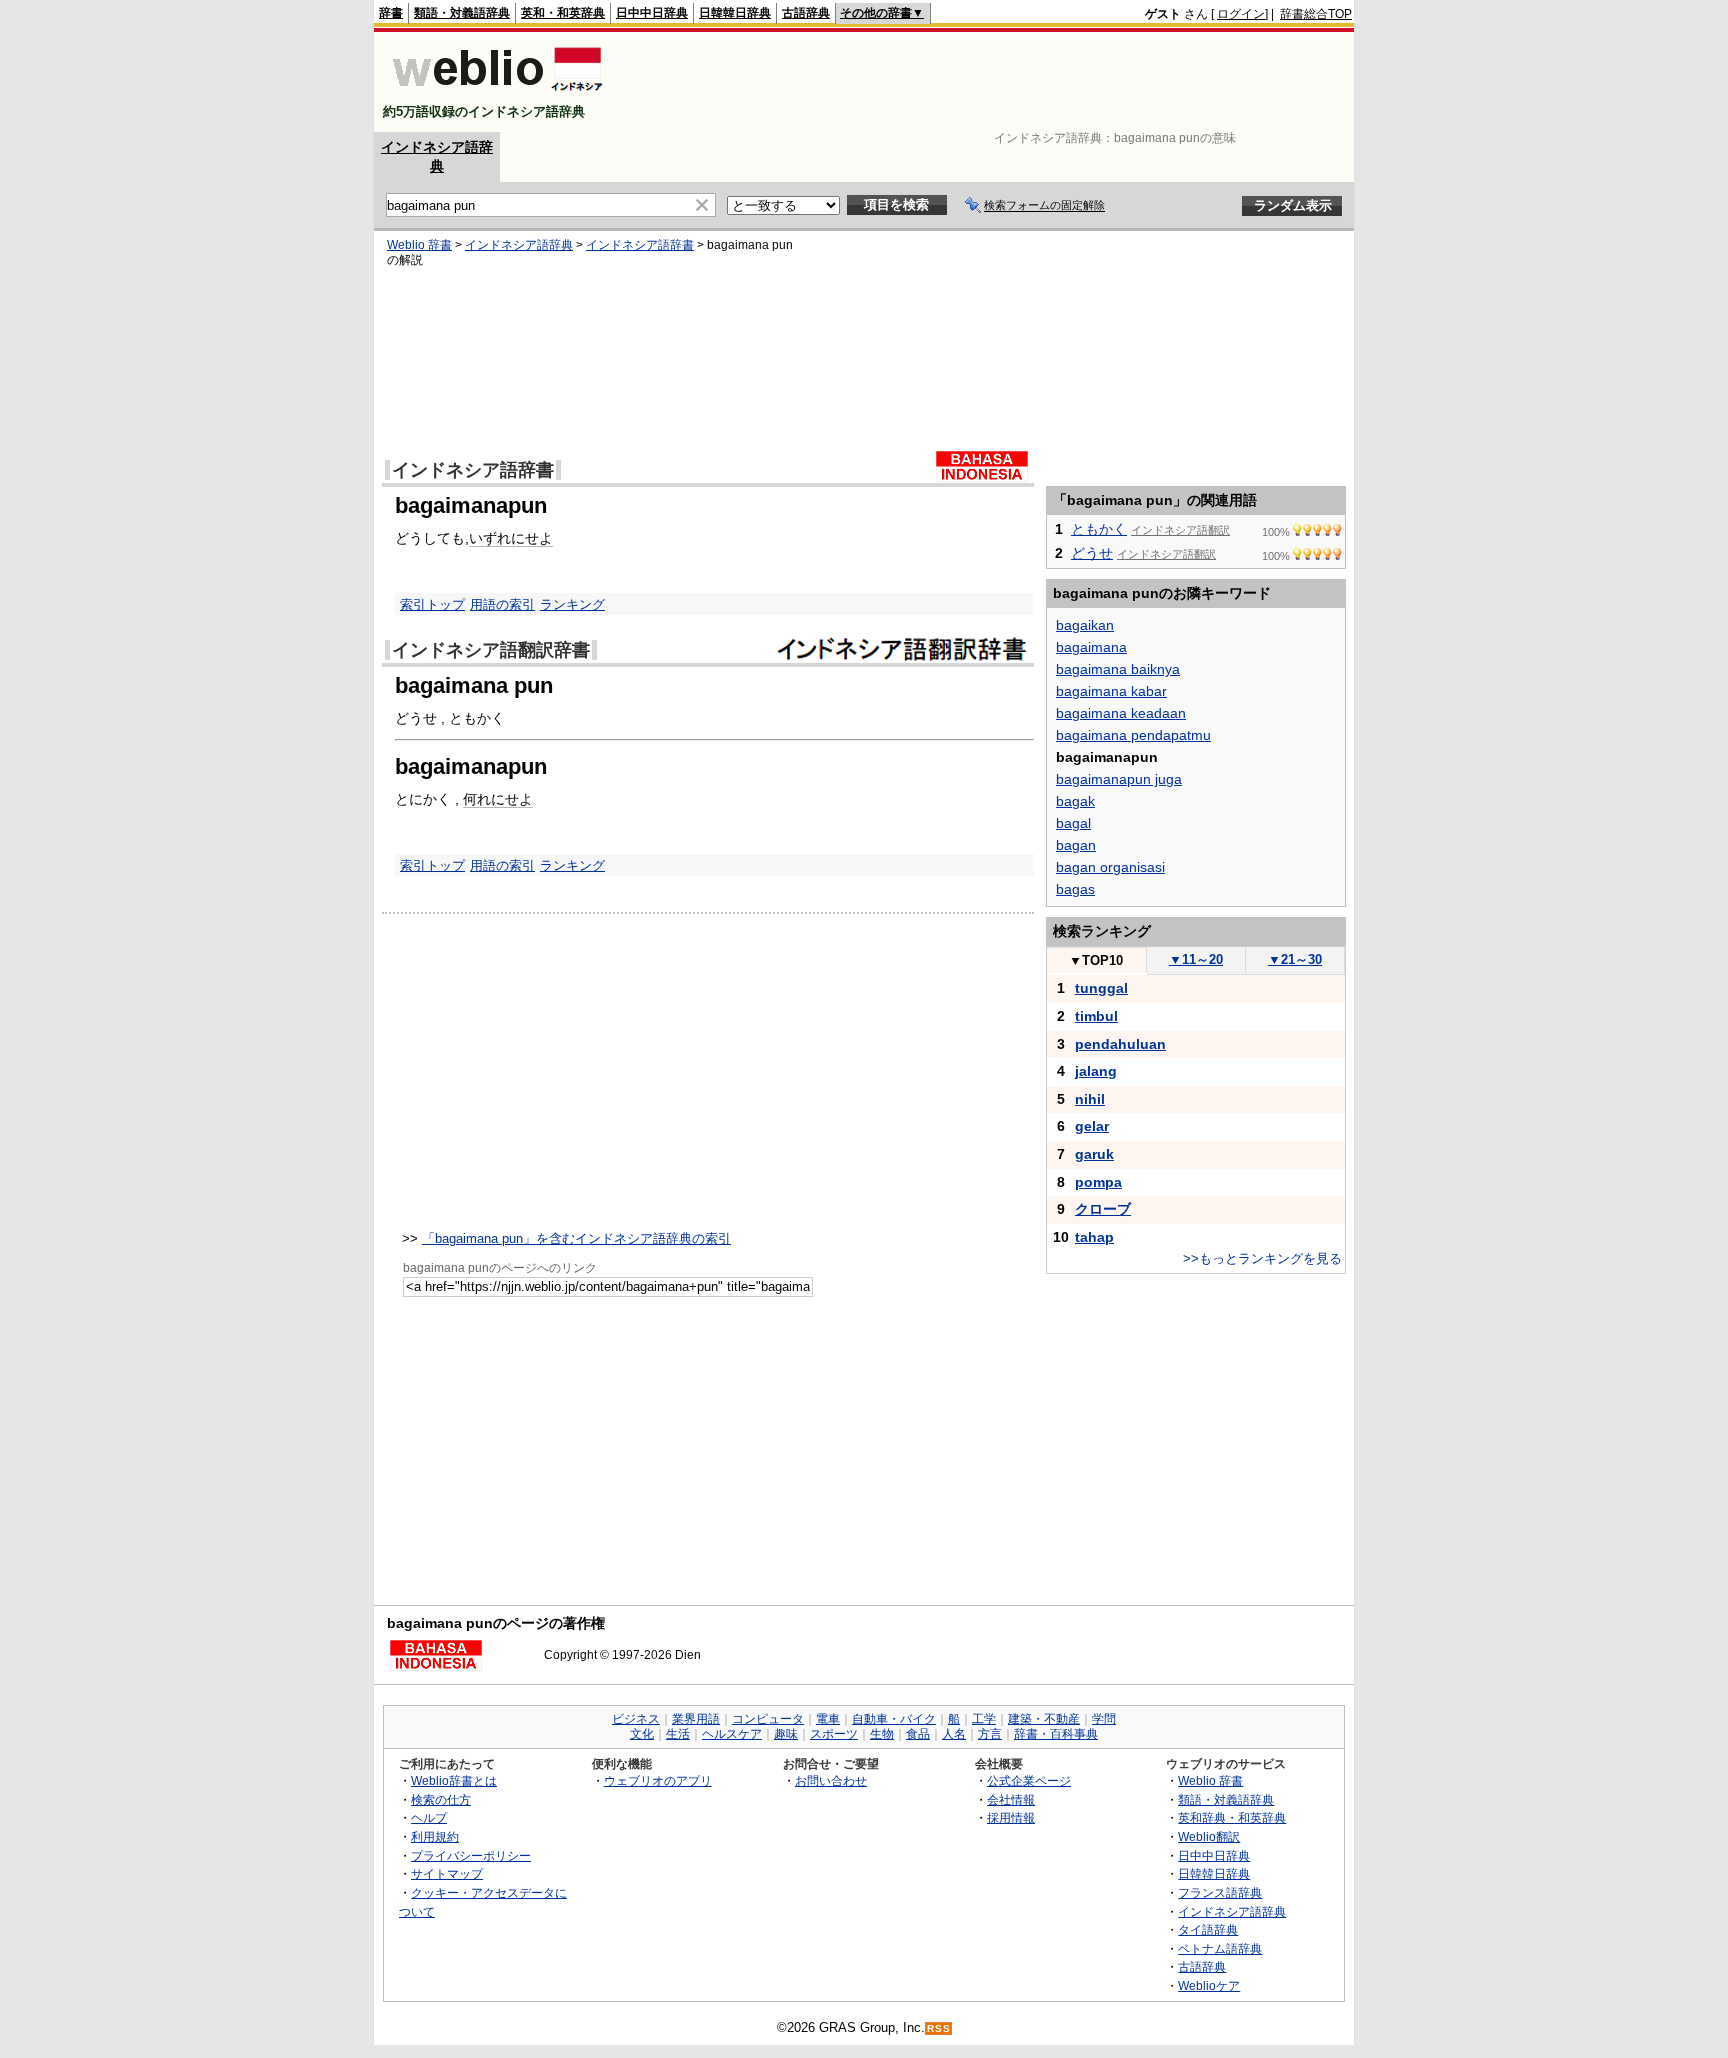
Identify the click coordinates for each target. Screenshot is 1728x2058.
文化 (642, 1734)
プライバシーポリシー (471, 1855)
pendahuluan (1120, 1044)
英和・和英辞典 (563, 13)
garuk (1094, 1154)
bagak (1075, 801)
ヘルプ (429, 1817)
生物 (882, 1734)
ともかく (1099, 529)
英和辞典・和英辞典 (1232, 1817)
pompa (1098, 1182)
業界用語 (696, 1719)
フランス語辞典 (1220, 1892)
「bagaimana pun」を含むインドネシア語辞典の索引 (576, 1238)
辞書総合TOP (1316, 14)
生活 (678, 1734)
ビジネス (636, 1719)
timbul (1096, 1016)
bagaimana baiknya (1118, 669)
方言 (990, 1734)
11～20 (1196, 959)
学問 (1104, 1719)
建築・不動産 (1044, 1719)
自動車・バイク (894, 1719)
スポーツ (834, 1734)
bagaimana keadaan (1121, 713)
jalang (1096, 1071)
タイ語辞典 (1208, 1929)
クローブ (1103, 1209)
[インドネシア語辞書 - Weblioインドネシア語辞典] (495, 94)
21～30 (1295, 959)
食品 (918, 1734)
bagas (1075, 889)
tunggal (1101, 988)
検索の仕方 (441, 1799)
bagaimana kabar (1111, 691)
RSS (939, 2028)
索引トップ (432, 604)
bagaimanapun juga (1119, 779)
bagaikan (1085, 625)
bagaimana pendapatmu (1133, 735)
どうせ (1092, 553)
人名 (954, 1734)
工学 (984, 1719)
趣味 (786, 1734)
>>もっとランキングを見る (1262, 1258)
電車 (828, 1719)
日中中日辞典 (652, 13)
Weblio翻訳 (1209, 1836)
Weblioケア (1209, 1985)
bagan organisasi (1110, 867)
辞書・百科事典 (1056, 1734)
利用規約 (435, 1836)
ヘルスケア (732, 1734)
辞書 (391, 13)
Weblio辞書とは (454, 1780)
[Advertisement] (988, 82)
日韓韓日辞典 (735, 13)
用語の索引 (502, 604)
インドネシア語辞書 (640, 245)
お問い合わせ (831, 1780)
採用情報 (1011, 1817)
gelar (1092, 1126)
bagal (1073, 823)
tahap (1094, 1237)
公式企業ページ (1029, 1780)
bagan (1076, 845)
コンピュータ (768, 1719)
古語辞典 (806, 13)
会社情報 (1011, 1799)
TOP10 (1096, 960)
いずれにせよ (511, 538)
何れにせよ (498, 799)
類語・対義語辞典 (462, 13)
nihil (1090, 1099)
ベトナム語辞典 (1220, 1948)
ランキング (572, 604)
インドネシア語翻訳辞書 (491, 650)
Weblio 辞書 (419, 245)
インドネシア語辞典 (519, 245)
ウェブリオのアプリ (658, 1780)
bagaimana (1091, 647)
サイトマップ (447, 1873)
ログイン (1241, 14)
